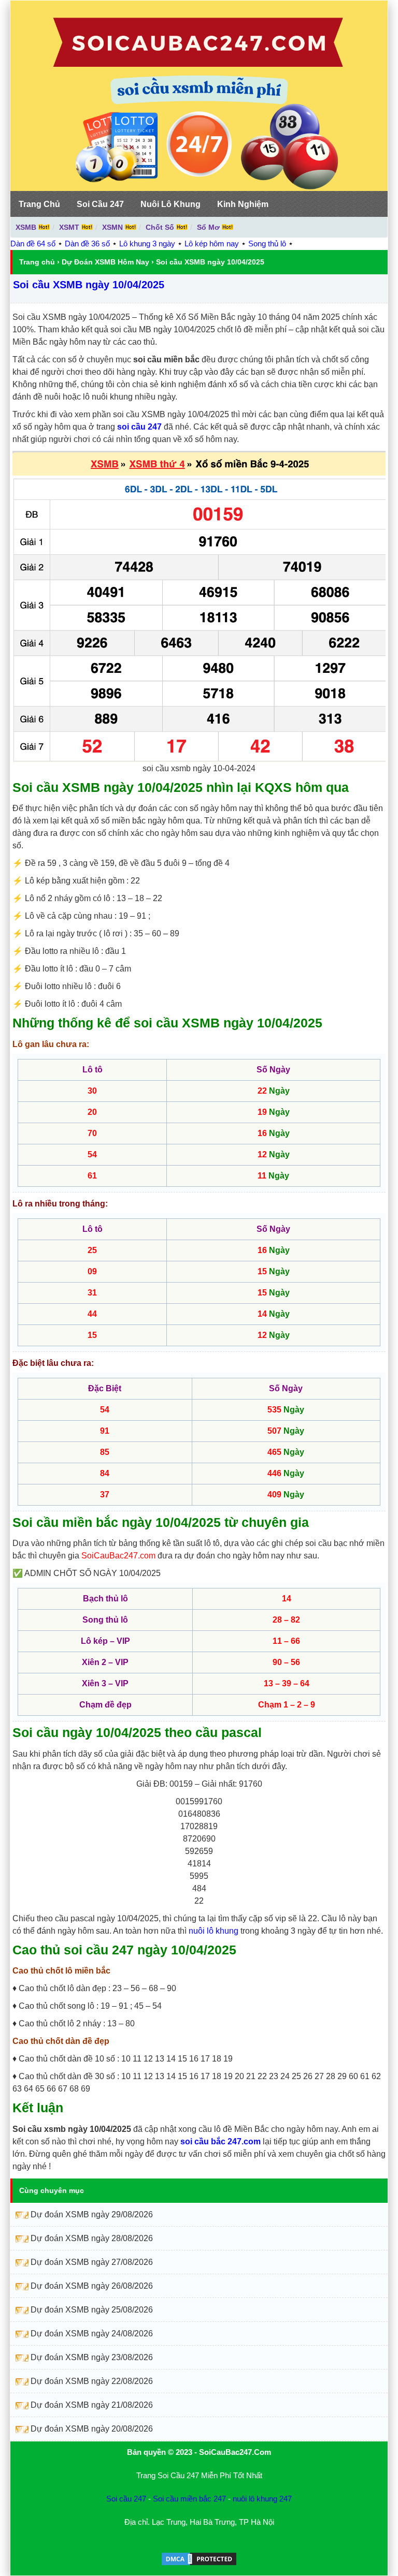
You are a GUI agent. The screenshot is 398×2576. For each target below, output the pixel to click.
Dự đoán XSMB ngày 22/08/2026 (92, 2381)
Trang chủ (37, 262)
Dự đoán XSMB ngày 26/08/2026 (92, 2286)
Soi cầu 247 (126, 2499)
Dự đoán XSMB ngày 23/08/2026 (92, 2357)
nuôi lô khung (214, 1931)
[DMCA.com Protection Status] (199, 2564)
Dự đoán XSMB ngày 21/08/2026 (92, 2405)
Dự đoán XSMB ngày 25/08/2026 (92, 2310)
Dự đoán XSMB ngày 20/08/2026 (92, 2429)
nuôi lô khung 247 (262, 2499)
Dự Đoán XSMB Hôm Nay (105, 262)
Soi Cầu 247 (100, 204)
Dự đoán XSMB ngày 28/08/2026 (92, 2238)
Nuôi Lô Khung (170, 204)
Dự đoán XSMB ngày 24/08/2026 (92, 2334)
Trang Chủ (39, 204)
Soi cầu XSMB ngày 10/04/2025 (89, 285)
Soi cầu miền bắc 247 (189, 2499)
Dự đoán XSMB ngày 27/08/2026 (92, 2262)
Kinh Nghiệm (243, 204)
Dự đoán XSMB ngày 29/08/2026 (92, 2214)
